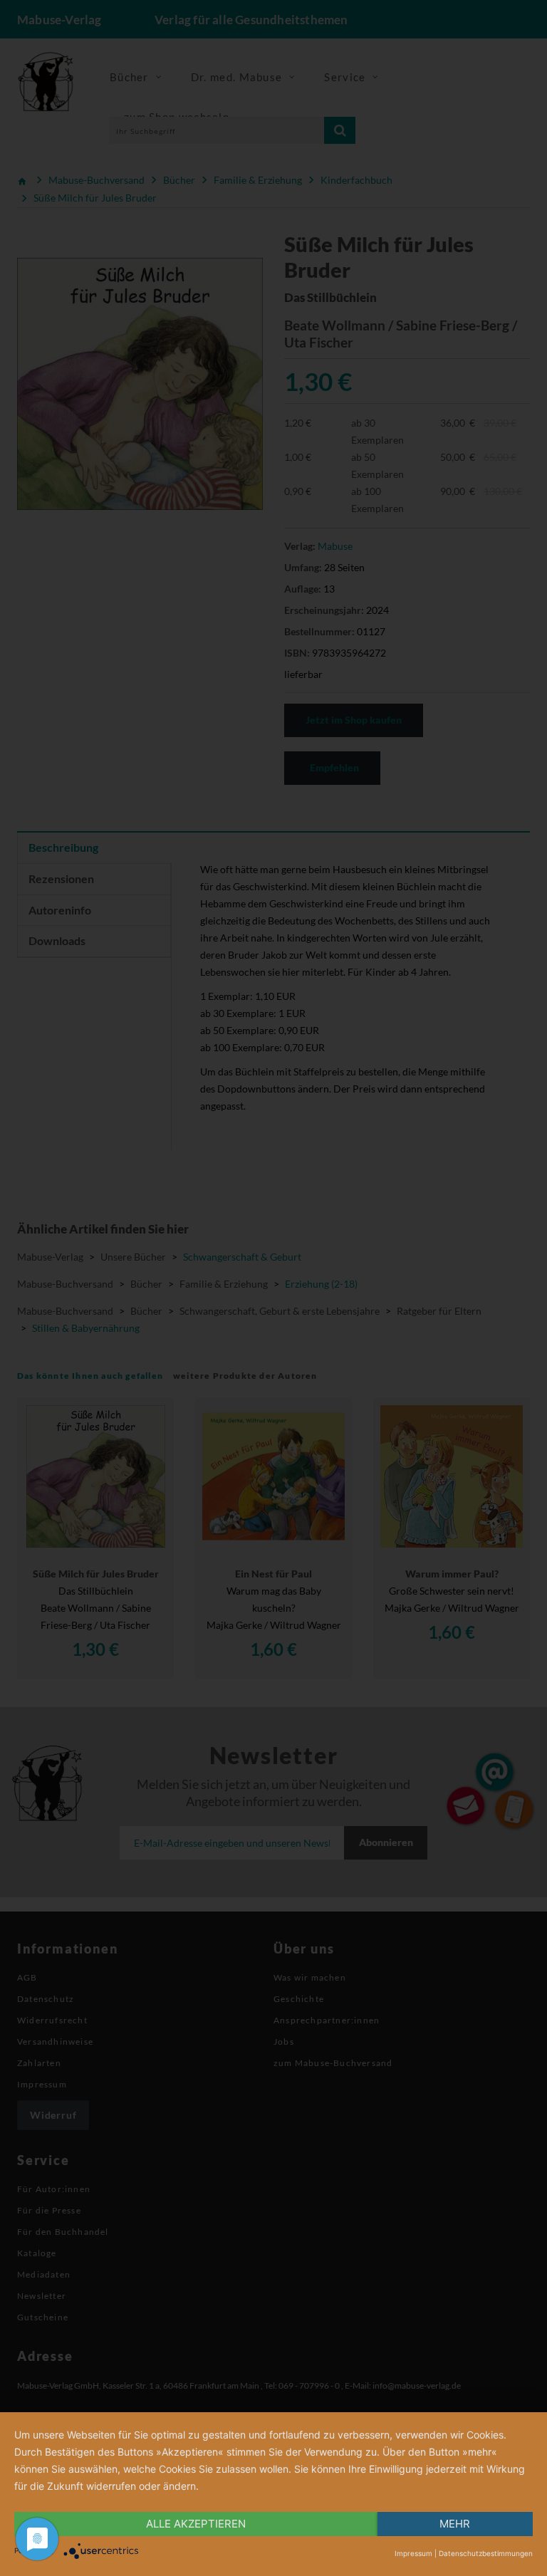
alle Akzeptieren (196, 2524)
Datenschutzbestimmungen (486, 2553)
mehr (455, 2524)
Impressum (413, 2553)
